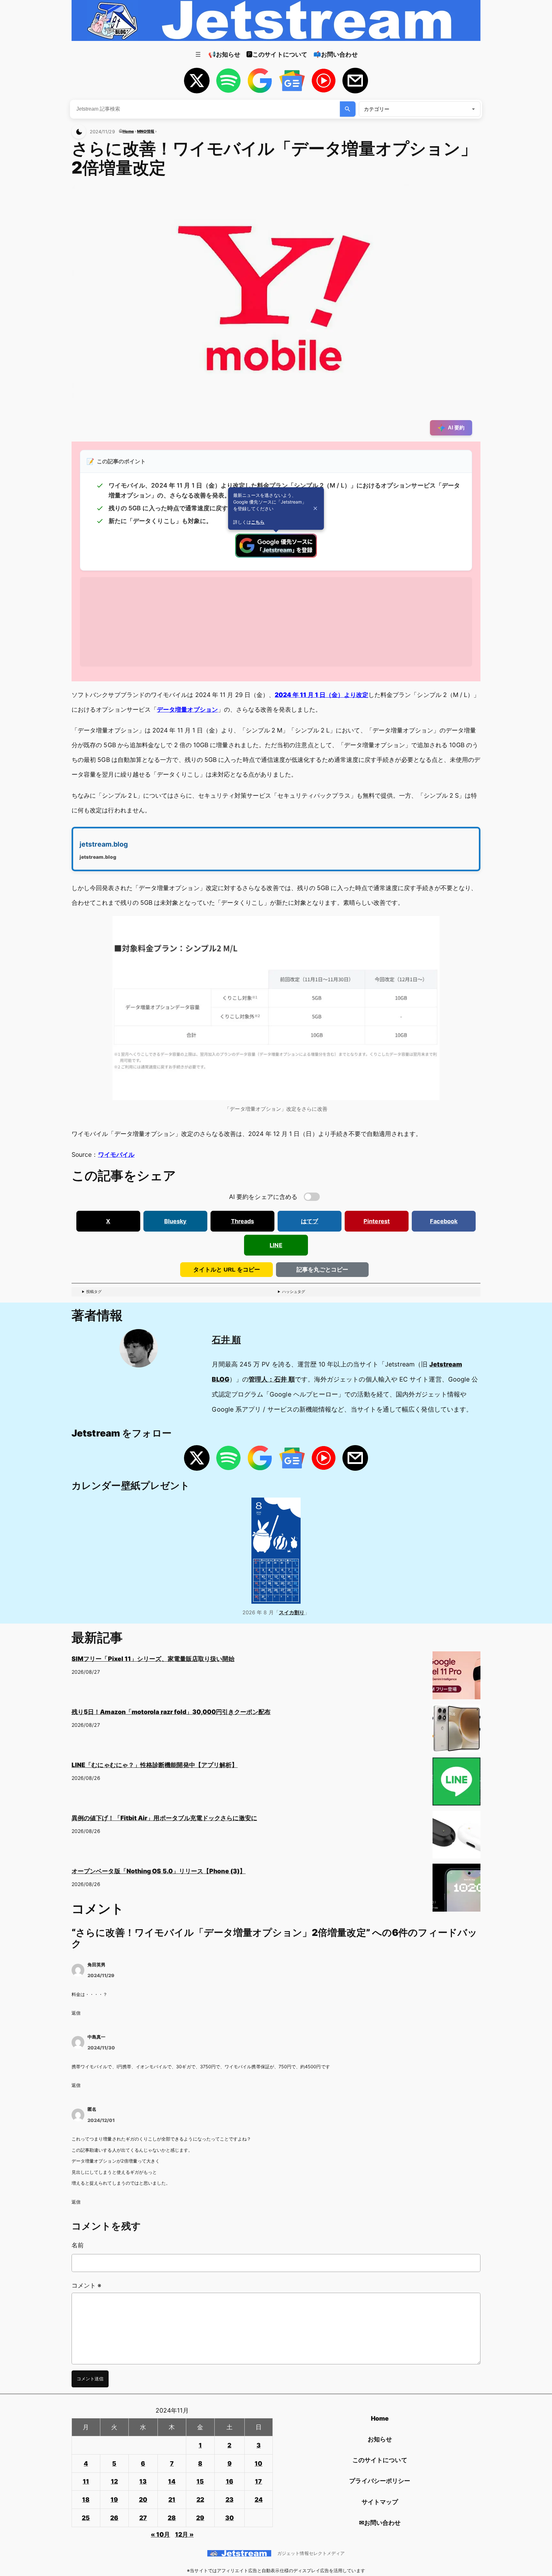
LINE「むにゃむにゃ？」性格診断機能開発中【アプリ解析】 (155, 1765)
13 (143, 2481)
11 (86, 2481)
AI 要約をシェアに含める (263, 1197)
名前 (78, 2245)
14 (172, 2481)
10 (258, 2463)
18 (86, 2500)
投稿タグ (94, 1292)
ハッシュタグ (294, 1292)
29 (200, 2518)
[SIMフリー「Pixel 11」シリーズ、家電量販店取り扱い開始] (456, 1678)
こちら (258, 522)
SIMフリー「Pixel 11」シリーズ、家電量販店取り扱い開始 (153, 1659)
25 (86, 2518)
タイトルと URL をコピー (227, 1270)
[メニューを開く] (198, 54)
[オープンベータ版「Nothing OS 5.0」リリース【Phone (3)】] (456, 1890)
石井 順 (226, 1340)
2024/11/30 (101, 2048)
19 (114, 2500)
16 (230, 2481)
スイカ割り (292, 1612)
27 (143, 2518)
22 (200, 2500)
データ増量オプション (187, 709)
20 (143, 2500)
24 (259, 2500)
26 (114, 2518)
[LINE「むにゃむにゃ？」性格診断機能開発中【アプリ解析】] (456, 1784)
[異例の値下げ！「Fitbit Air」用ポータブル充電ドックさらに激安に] (456, 1837)
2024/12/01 (101, 2120)
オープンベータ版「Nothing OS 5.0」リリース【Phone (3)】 (159, 1871)
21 (172, 2500)
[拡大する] (431, 924)
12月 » (184, 2534)
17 (258, 2481)
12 (114, 2481)
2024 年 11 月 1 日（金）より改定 (322, 695)
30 (230, 2518)
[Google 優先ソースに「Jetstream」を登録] (276, 555)
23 (230, 2500)
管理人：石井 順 (272, 1379)
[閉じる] (315, 508)
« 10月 (160, 2534)
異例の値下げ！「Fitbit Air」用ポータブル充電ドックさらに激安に (164, 1818)
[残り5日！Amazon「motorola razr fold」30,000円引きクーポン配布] (456, 1731)
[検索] (348, 109)
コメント (86, 2285)
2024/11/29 (101, 1975)
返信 (76, 2013)
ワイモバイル (116, 1155)
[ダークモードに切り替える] (79, 132)
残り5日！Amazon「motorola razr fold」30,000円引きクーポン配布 (171, 1712)
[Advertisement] (272, 622)
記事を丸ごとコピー (322, 1270)
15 (200, 2481)
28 (172, 2518)
